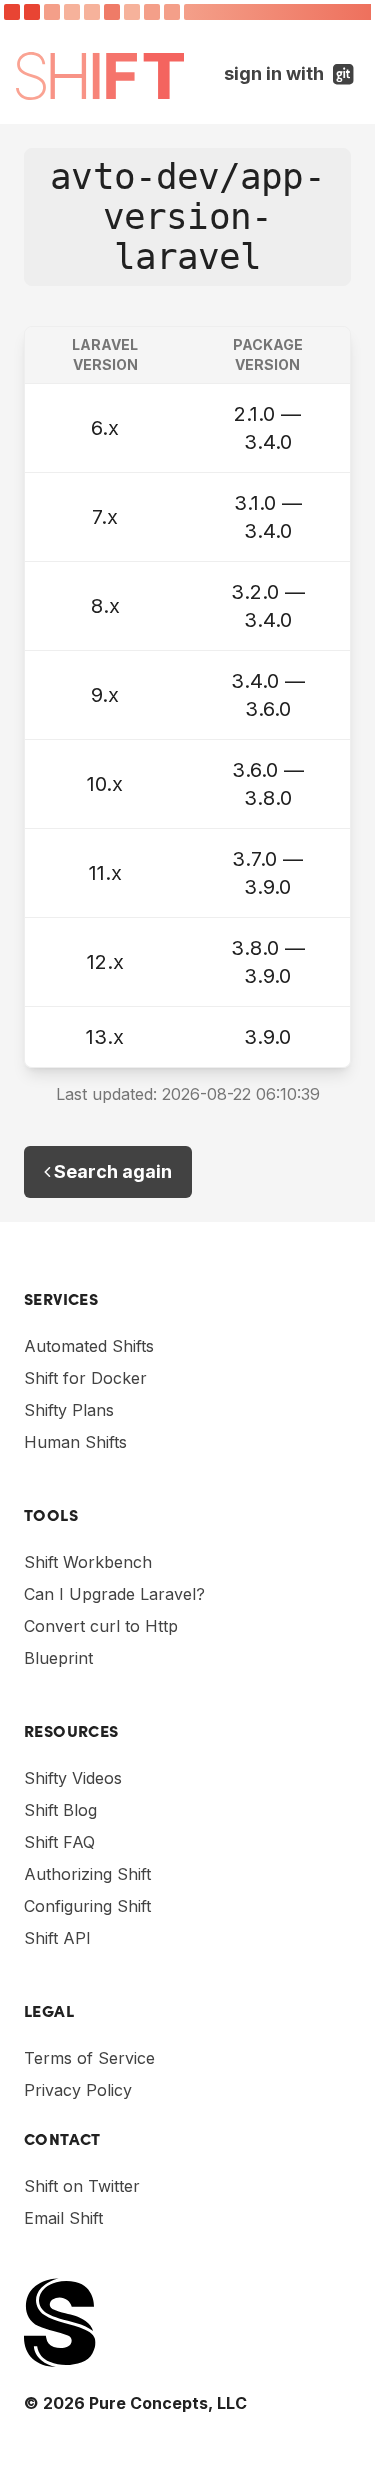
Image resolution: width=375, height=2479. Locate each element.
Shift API (57, 1938)
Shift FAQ (59, 1842)
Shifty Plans (69, 1410)
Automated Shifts (89, 1346)
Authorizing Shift (87, 1874)
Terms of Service (89, 2058)
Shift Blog (60, 1810)
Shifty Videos (73, 1778)
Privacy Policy (78, 2090)
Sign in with (291, 73)
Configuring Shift (87, 1906)
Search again (111, 1171)
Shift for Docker (85, 1378)
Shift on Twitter (82, 2186)
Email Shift (63, 2218)
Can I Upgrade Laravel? (114, 1594)
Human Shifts (75, 1442)
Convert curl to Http (101, 1626)
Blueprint (58, 1658)
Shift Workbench (88, 1562)
